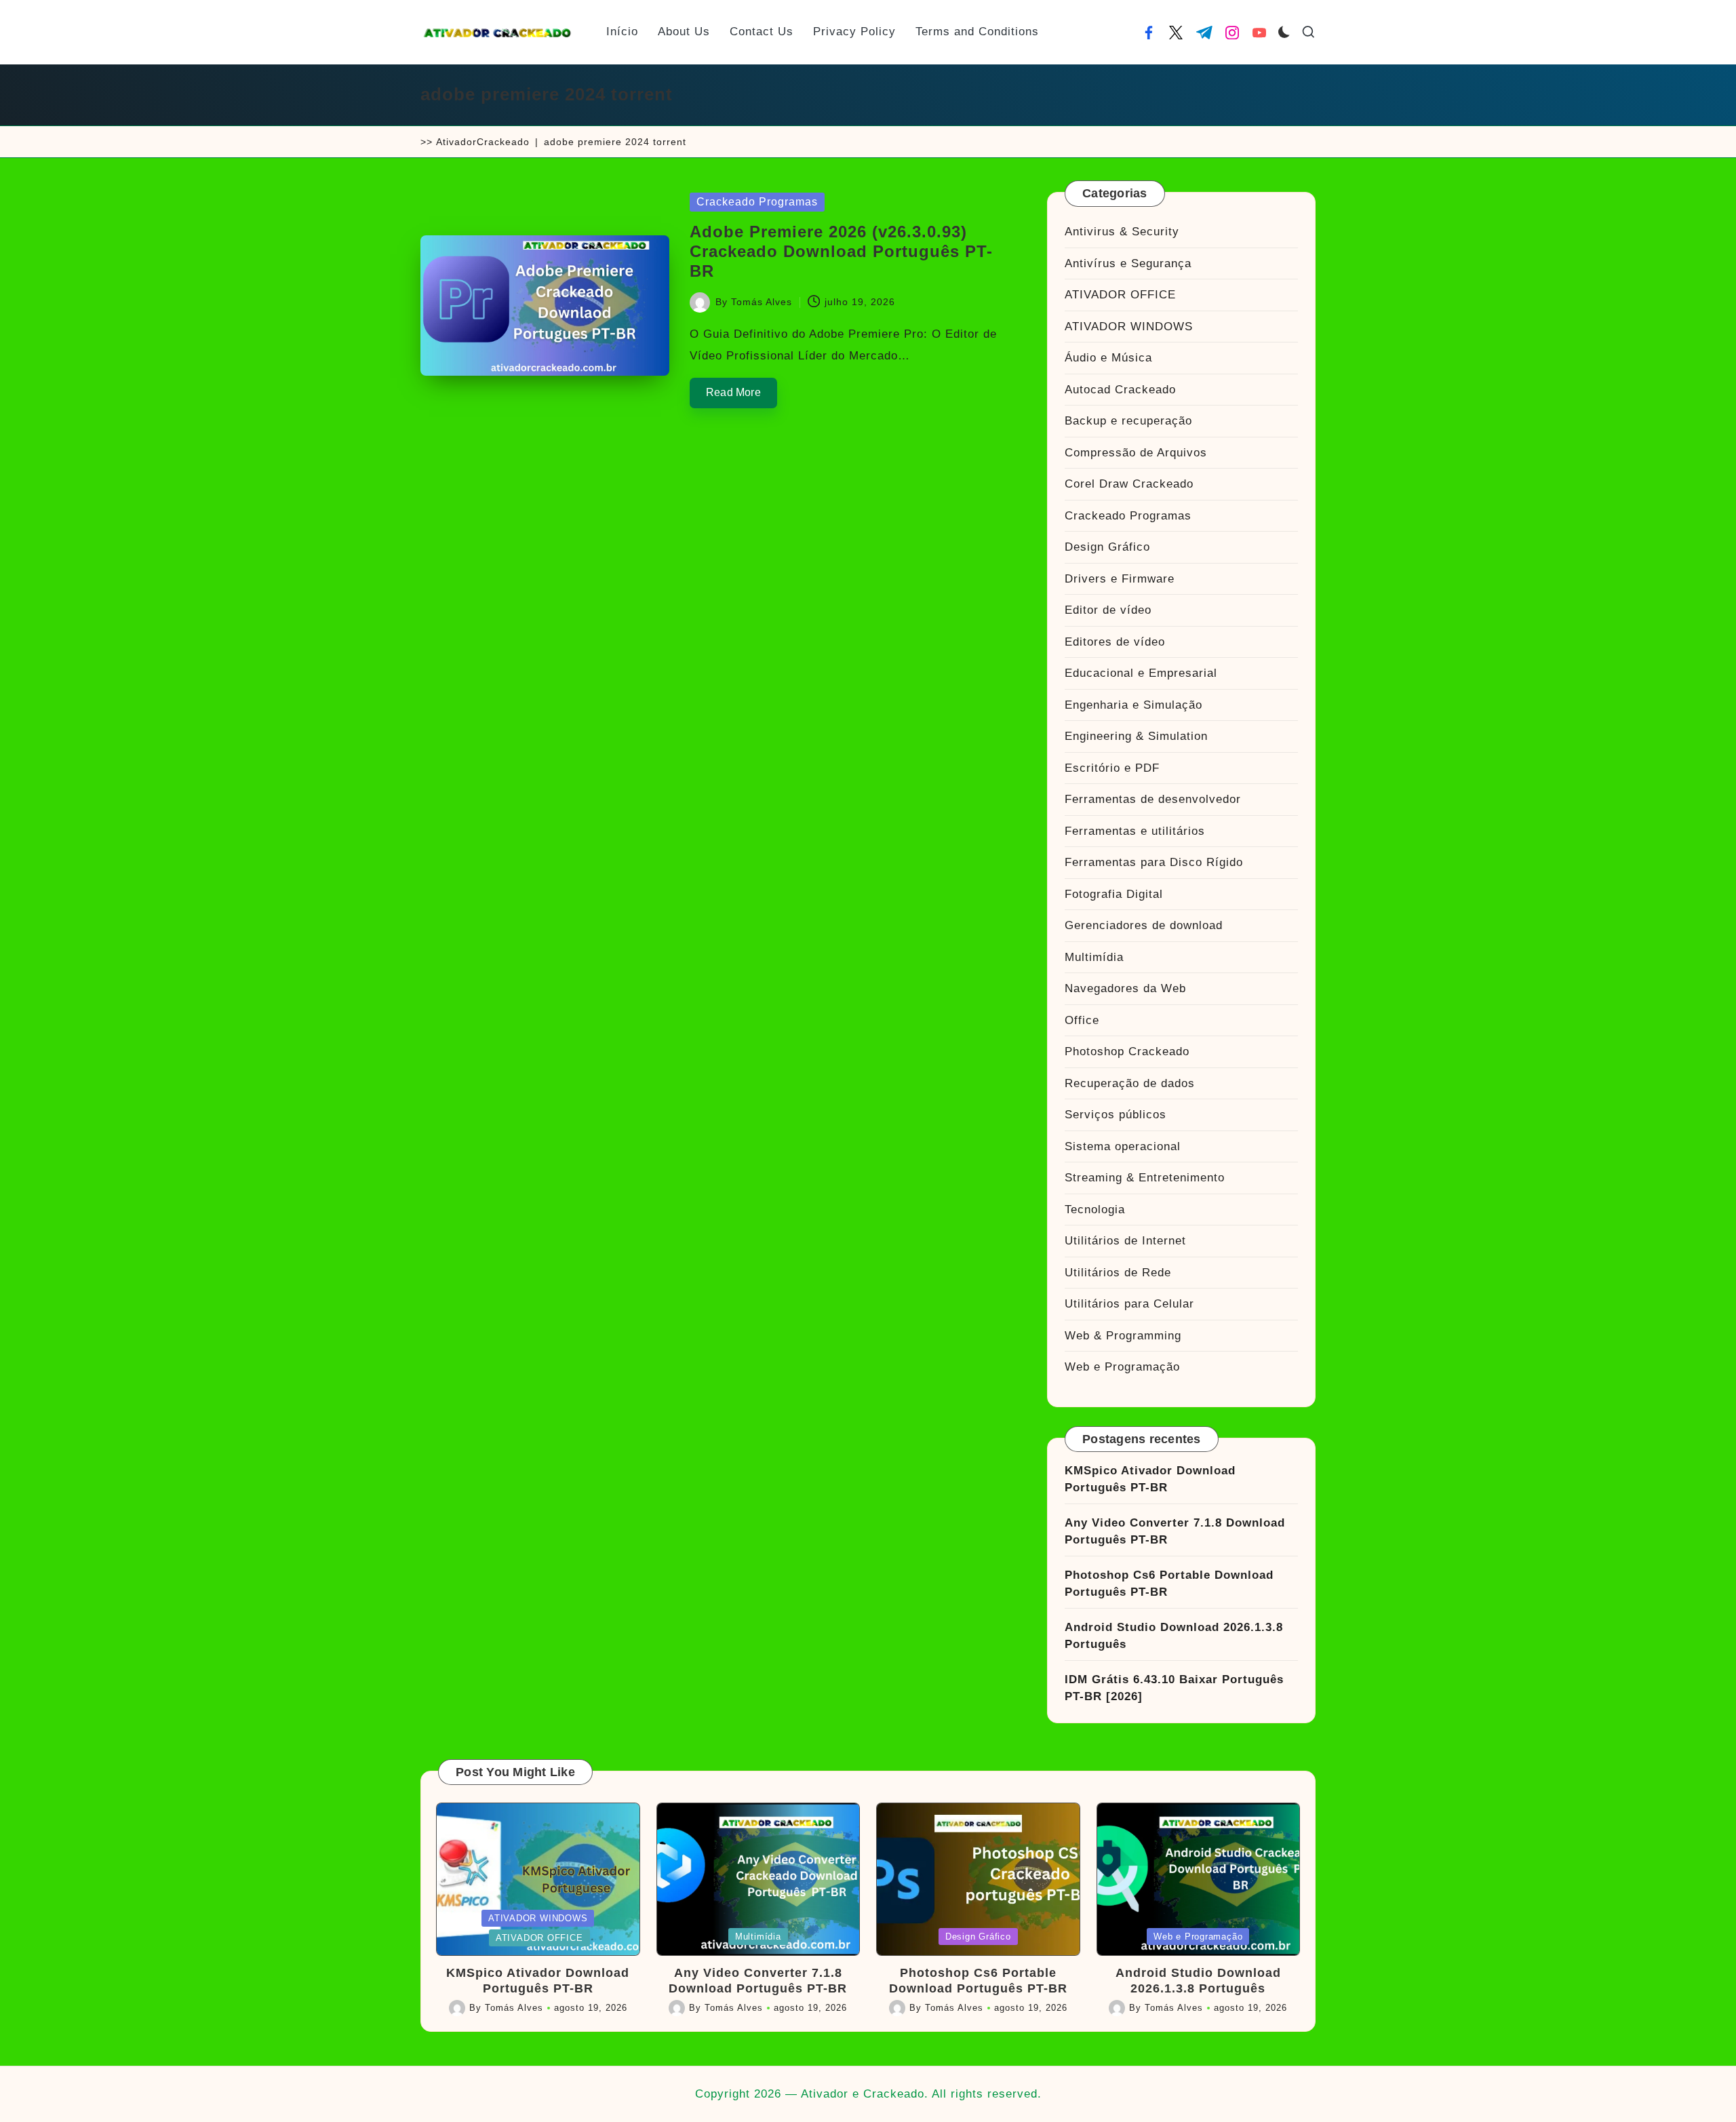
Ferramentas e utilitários (1135, 831)
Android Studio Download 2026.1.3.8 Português (1174, 1636)
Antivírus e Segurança (1128, 263)
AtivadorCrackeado (483, 142)
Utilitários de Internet (1125, 1241)
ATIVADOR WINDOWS (1129, 327)
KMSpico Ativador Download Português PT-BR (1150, 1479)
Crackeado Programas (757, 202)
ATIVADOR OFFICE (1120, 295)
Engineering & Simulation (1136, 736)
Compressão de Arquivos (1136, 453)
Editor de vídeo (1108, 610)
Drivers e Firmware (1120, 579)
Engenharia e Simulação (1133, 705)
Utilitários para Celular (1129, 1304)
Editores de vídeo (1115, 642)
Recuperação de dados (1130, 1083)
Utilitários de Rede (1118, 1273)
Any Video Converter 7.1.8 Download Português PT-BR (1175, 1532)
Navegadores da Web (1125, 988)
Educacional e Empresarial (1141, 673)
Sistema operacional (1123, 1146)
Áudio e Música (1108, 358)
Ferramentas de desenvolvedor (1153, 799)
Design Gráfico (1107, 547)
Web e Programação (1122, 1367)
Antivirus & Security (1122, 232)
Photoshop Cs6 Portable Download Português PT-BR (1169, 1584)
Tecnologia (1095, 1210)
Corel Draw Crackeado (1129, 484)
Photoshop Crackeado (1127, 1052)
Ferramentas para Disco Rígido (1154, 862)
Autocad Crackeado (1120, 390)
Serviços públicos (1116, 1115)
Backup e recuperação (1128, 421)
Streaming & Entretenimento (1145, 1178)
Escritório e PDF (1112, 768)
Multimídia (1094, 957)
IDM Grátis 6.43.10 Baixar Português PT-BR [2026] (1174, 1688)
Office (1082, 1020)
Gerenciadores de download (1144, 925)
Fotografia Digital (1114, 894)
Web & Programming (1123, 1336)
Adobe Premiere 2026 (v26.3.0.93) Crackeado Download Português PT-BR (841, 251)
